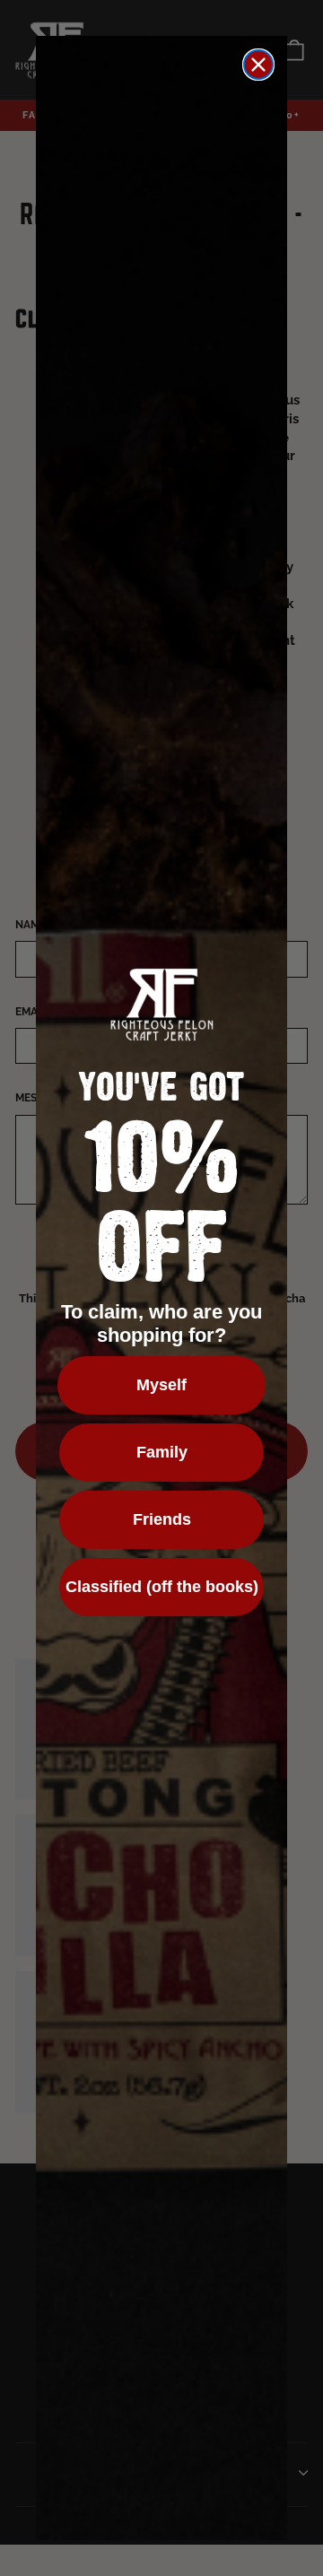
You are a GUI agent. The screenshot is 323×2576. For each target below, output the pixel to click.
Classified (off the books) (162, 1587)
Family (162, 1452)
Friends (162, 1519)
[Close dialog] (258, 65)
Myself (161, 1385)
